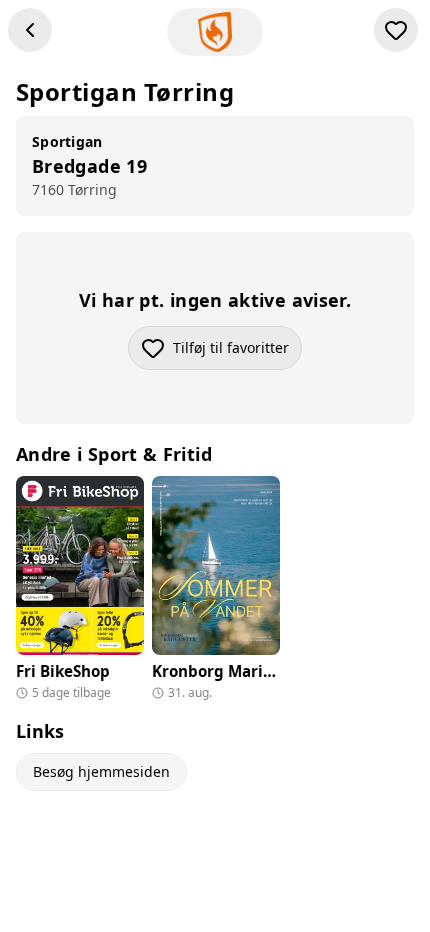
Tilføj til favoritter (237, 352)
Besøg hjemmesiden (101, 771)
